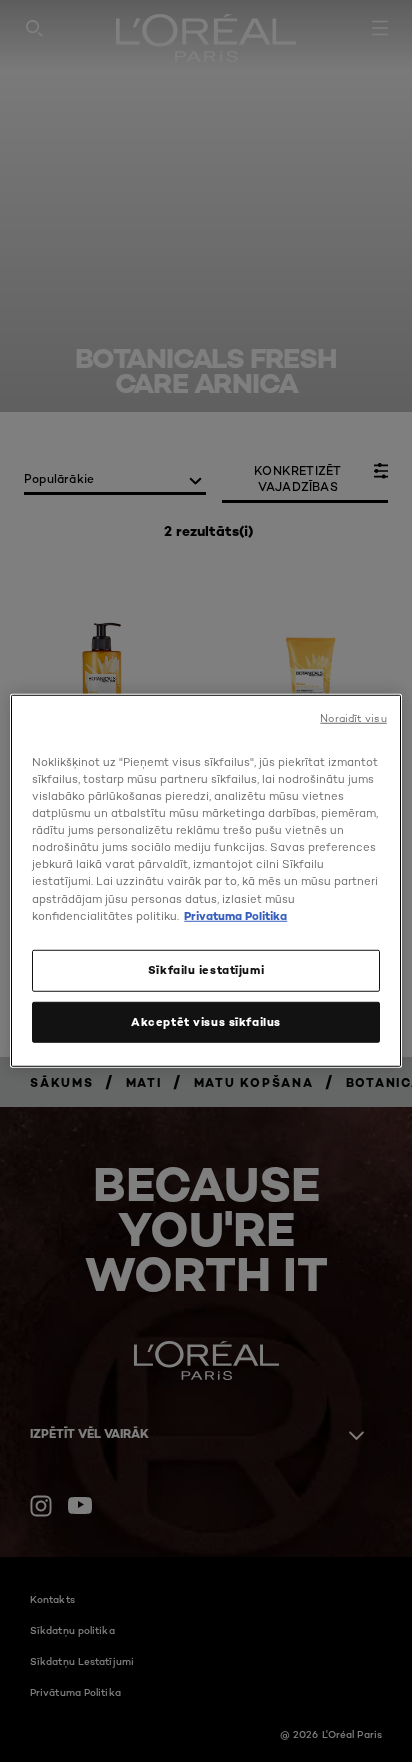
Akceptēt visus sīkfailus (206, 1021)
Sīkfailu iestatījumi (206, 969)
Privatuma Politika (235, 915)
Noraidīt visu (353, 718)
